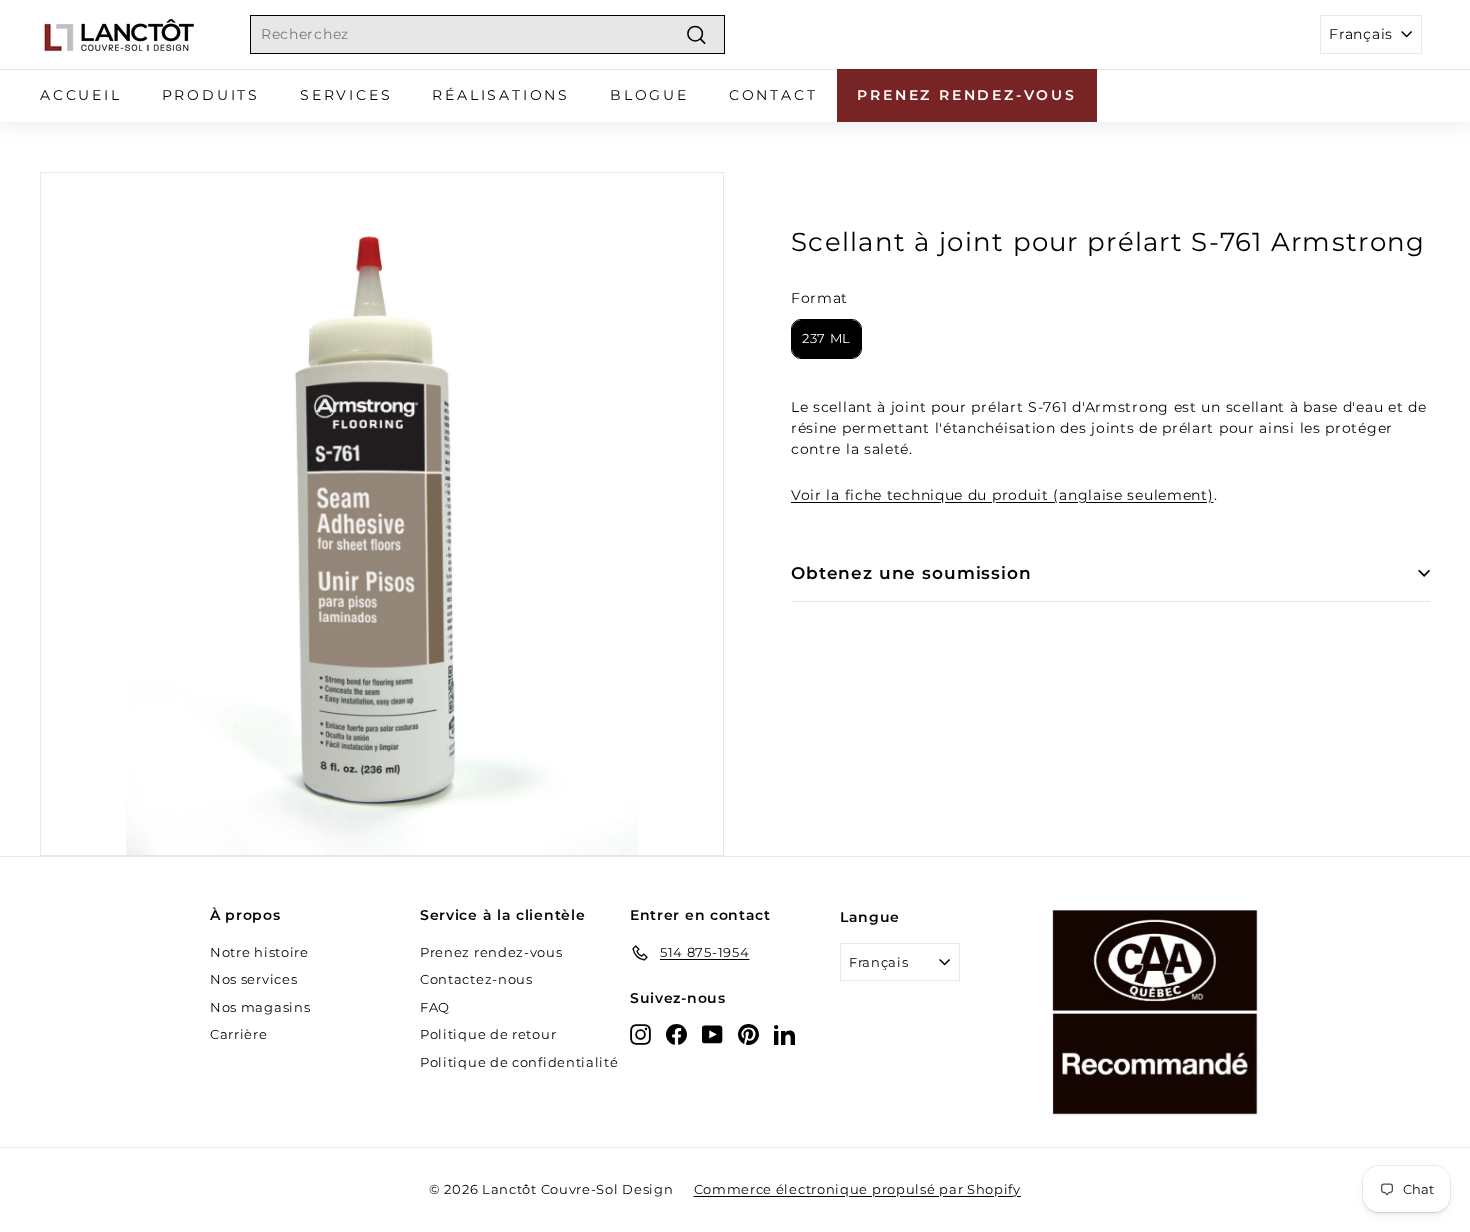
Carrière (239, 1034)
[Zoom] (382, 514)
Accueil (81, 95)
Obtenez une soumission (911, 573)
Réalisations (501, 95)
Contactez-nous (476, 979)
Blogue (649, 95)
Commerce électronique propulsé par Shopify (857, 1189)
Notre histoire (259, 952)
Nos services (253, 979)
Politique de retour (488, 1034)
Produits (211, 95)
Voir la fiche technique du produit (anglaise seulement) (1002, 495)
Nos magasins (260, 1007)
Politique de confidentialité (519, 1062)
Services (346, 95)
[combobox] (487, 34)
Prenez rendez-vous (966, 95)
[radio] (826, 339)
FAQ (435, 1007)
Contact (773, 95)
